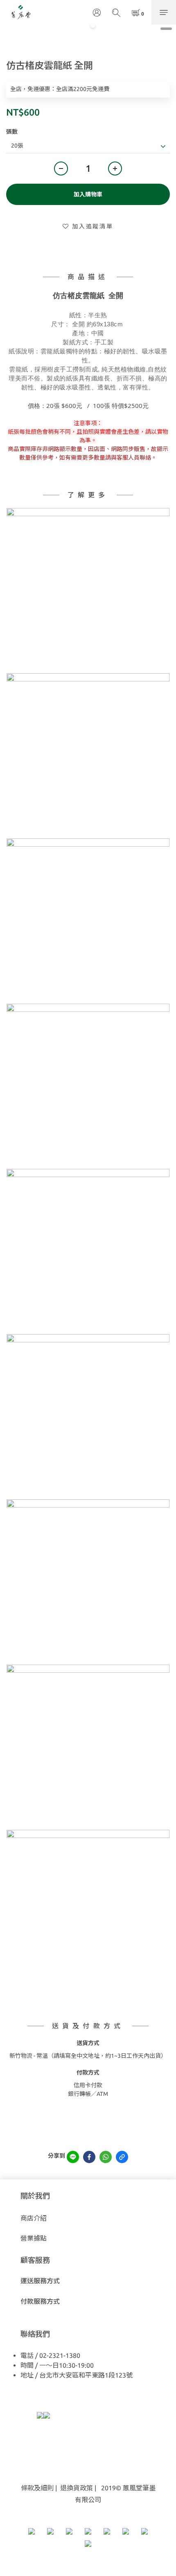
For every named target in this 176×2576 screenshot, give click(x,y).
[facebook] (89, 2157)
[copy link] (122, 2157)
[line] (73, 2157)
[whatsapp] (106, 2157)
